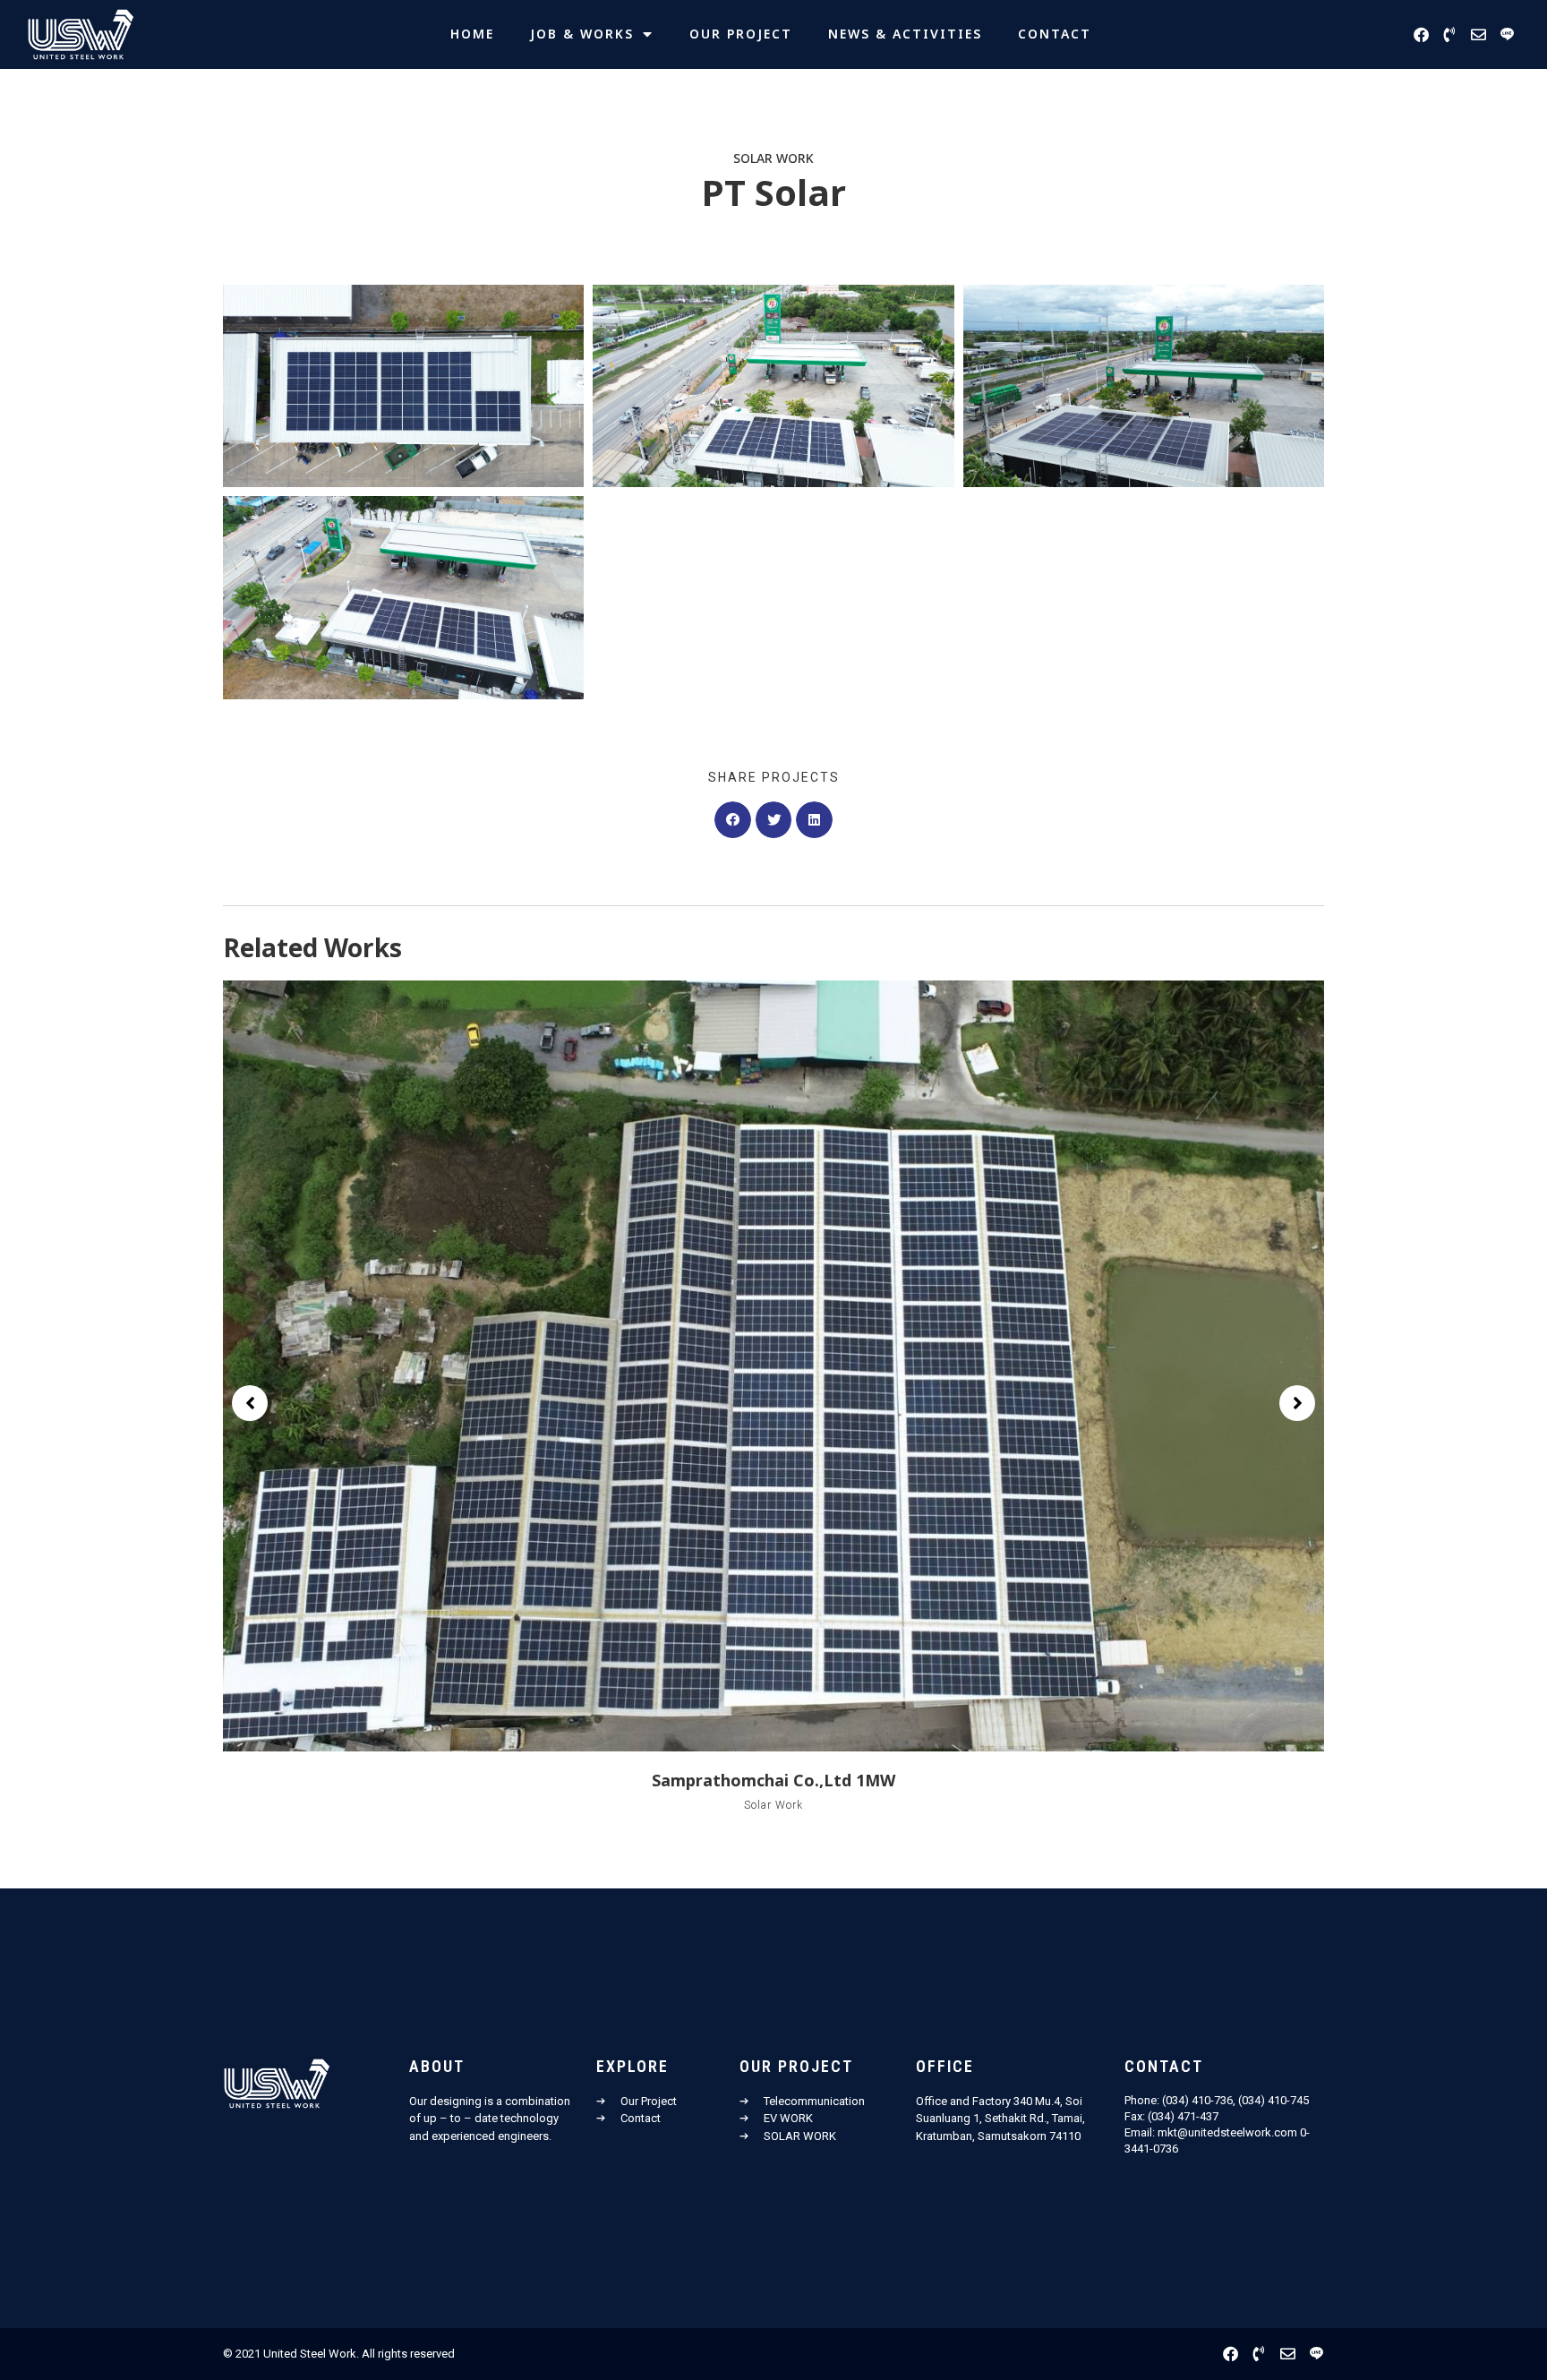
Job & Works (582, 34)
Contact (1055, 34)
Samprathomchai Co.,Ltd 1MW (773, 1781)
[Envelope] (1479, 34)
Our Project (741, 34)
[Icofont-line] (1507, 34)
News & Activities (905, 34)
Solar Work (773, 159)
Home (472, 34)
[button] (733, 820)
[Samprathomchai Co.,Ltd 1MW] (773, 1366)
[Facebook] (1421, 34)
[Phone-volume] (1450, 34)
